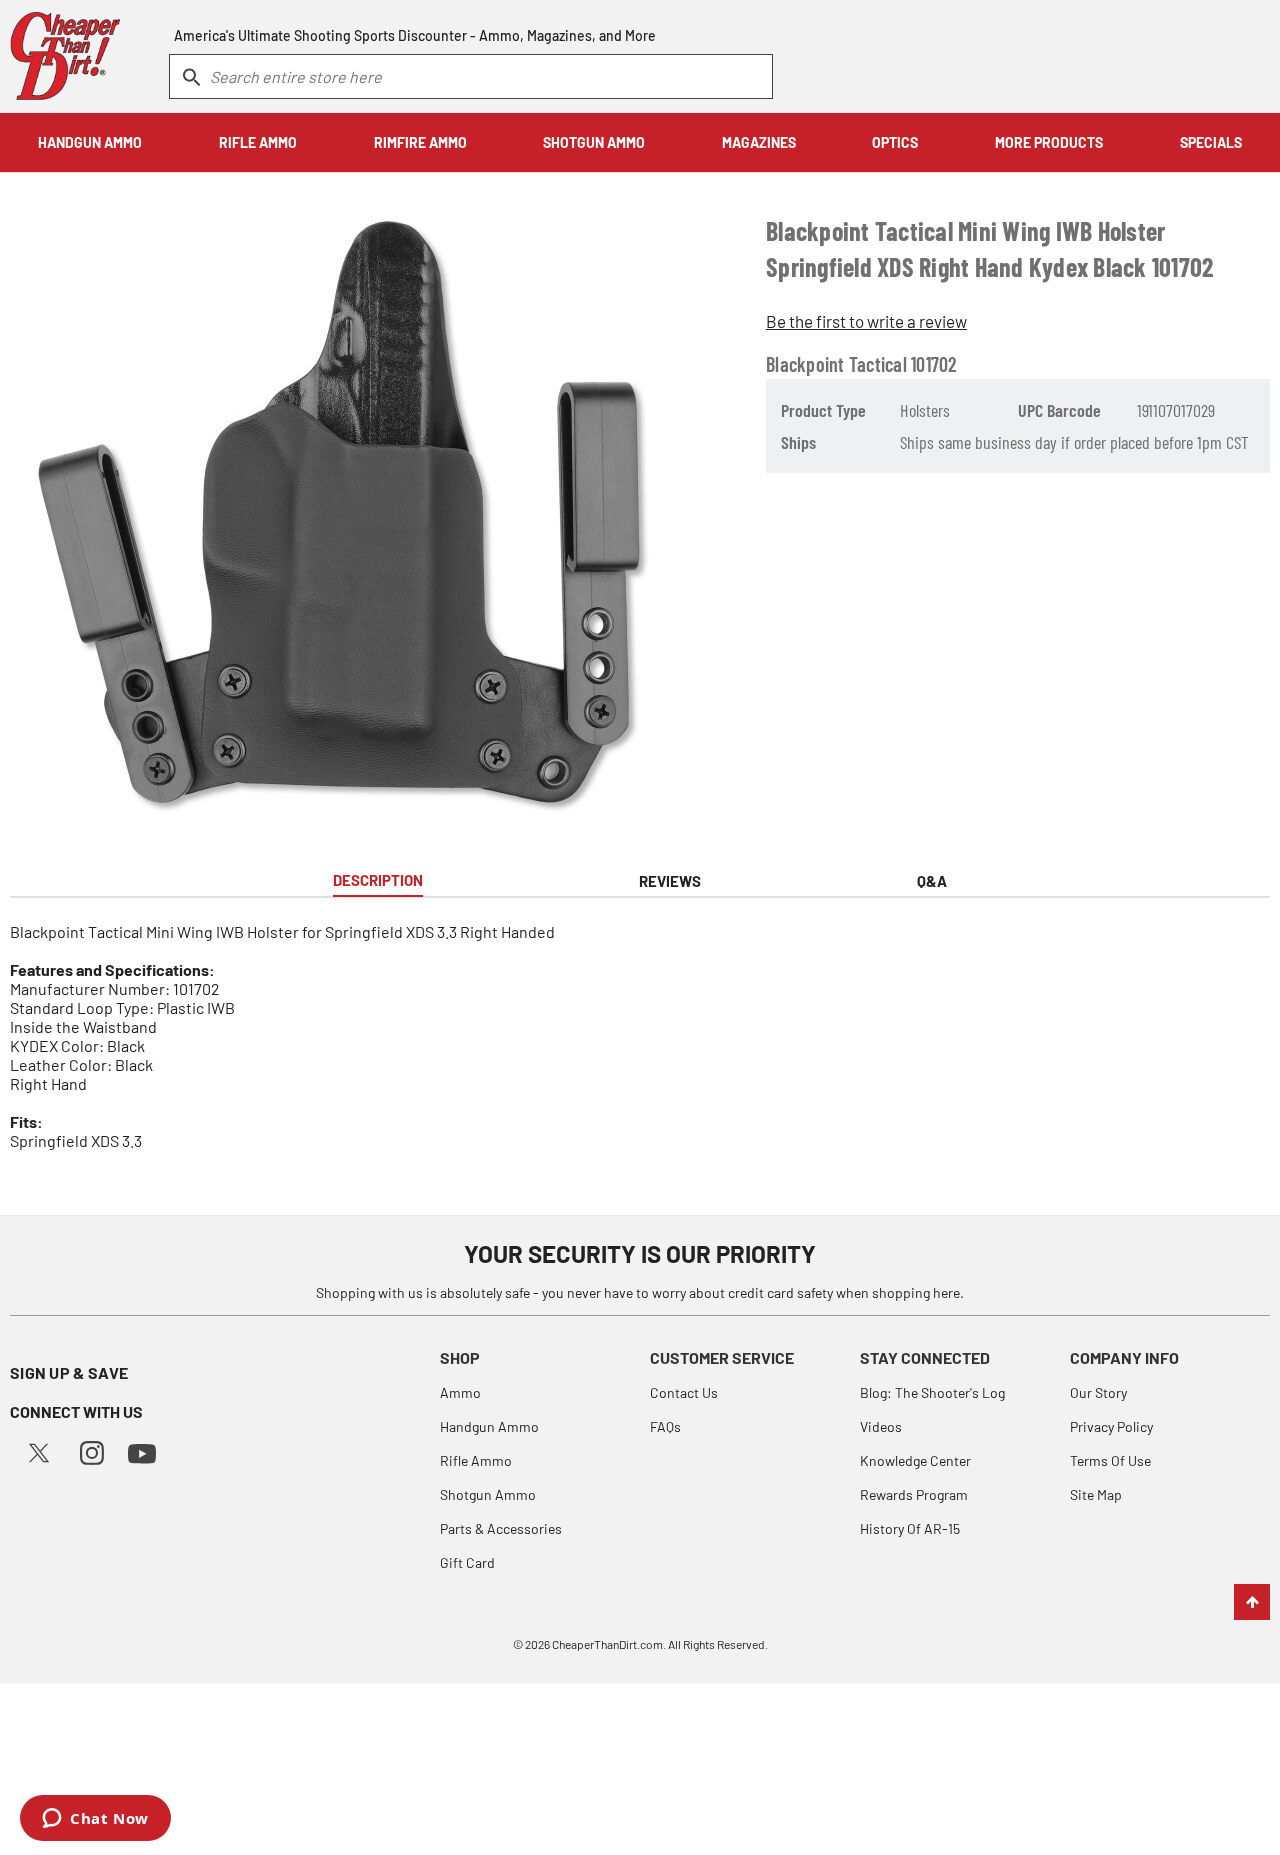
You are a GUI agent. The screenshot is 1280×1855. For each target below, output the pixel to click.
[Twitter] (39, 1450)
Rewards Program (914, 1494)
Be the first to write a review (866, 321)
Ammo (460, 1392)
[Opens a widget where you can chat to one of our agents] (95, 1820)
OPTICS (895, 142)
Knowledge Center (915, 1460)
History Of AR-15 (910, 1528)
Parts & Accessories (501, 1528)
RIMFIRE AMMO (420, 142)
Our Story (1098, 1392)
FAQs (665, 1426)
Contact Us (684, 1392)
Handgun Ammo (489, 1426)
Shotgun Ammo (488, 1494)
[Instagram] (92, 1450)
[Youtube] (142, 1451)
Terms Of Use (1110, 1460)
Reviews (670, 881)
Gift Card (467, 1562)
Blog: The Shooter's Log (932, 1392)
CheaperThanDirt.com (607, 1644)
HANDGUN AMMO (90, 142)
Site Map (1096, 1494)
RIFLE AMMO (258, 142)
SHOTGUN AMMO (594, 142)
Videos (881, 1426)
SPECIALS (1211, 142)
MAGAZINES (759, 142)
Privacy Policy (1111, 1426)
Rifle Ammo (476, 1460)
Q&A (932, 881)
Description (378, 880)
